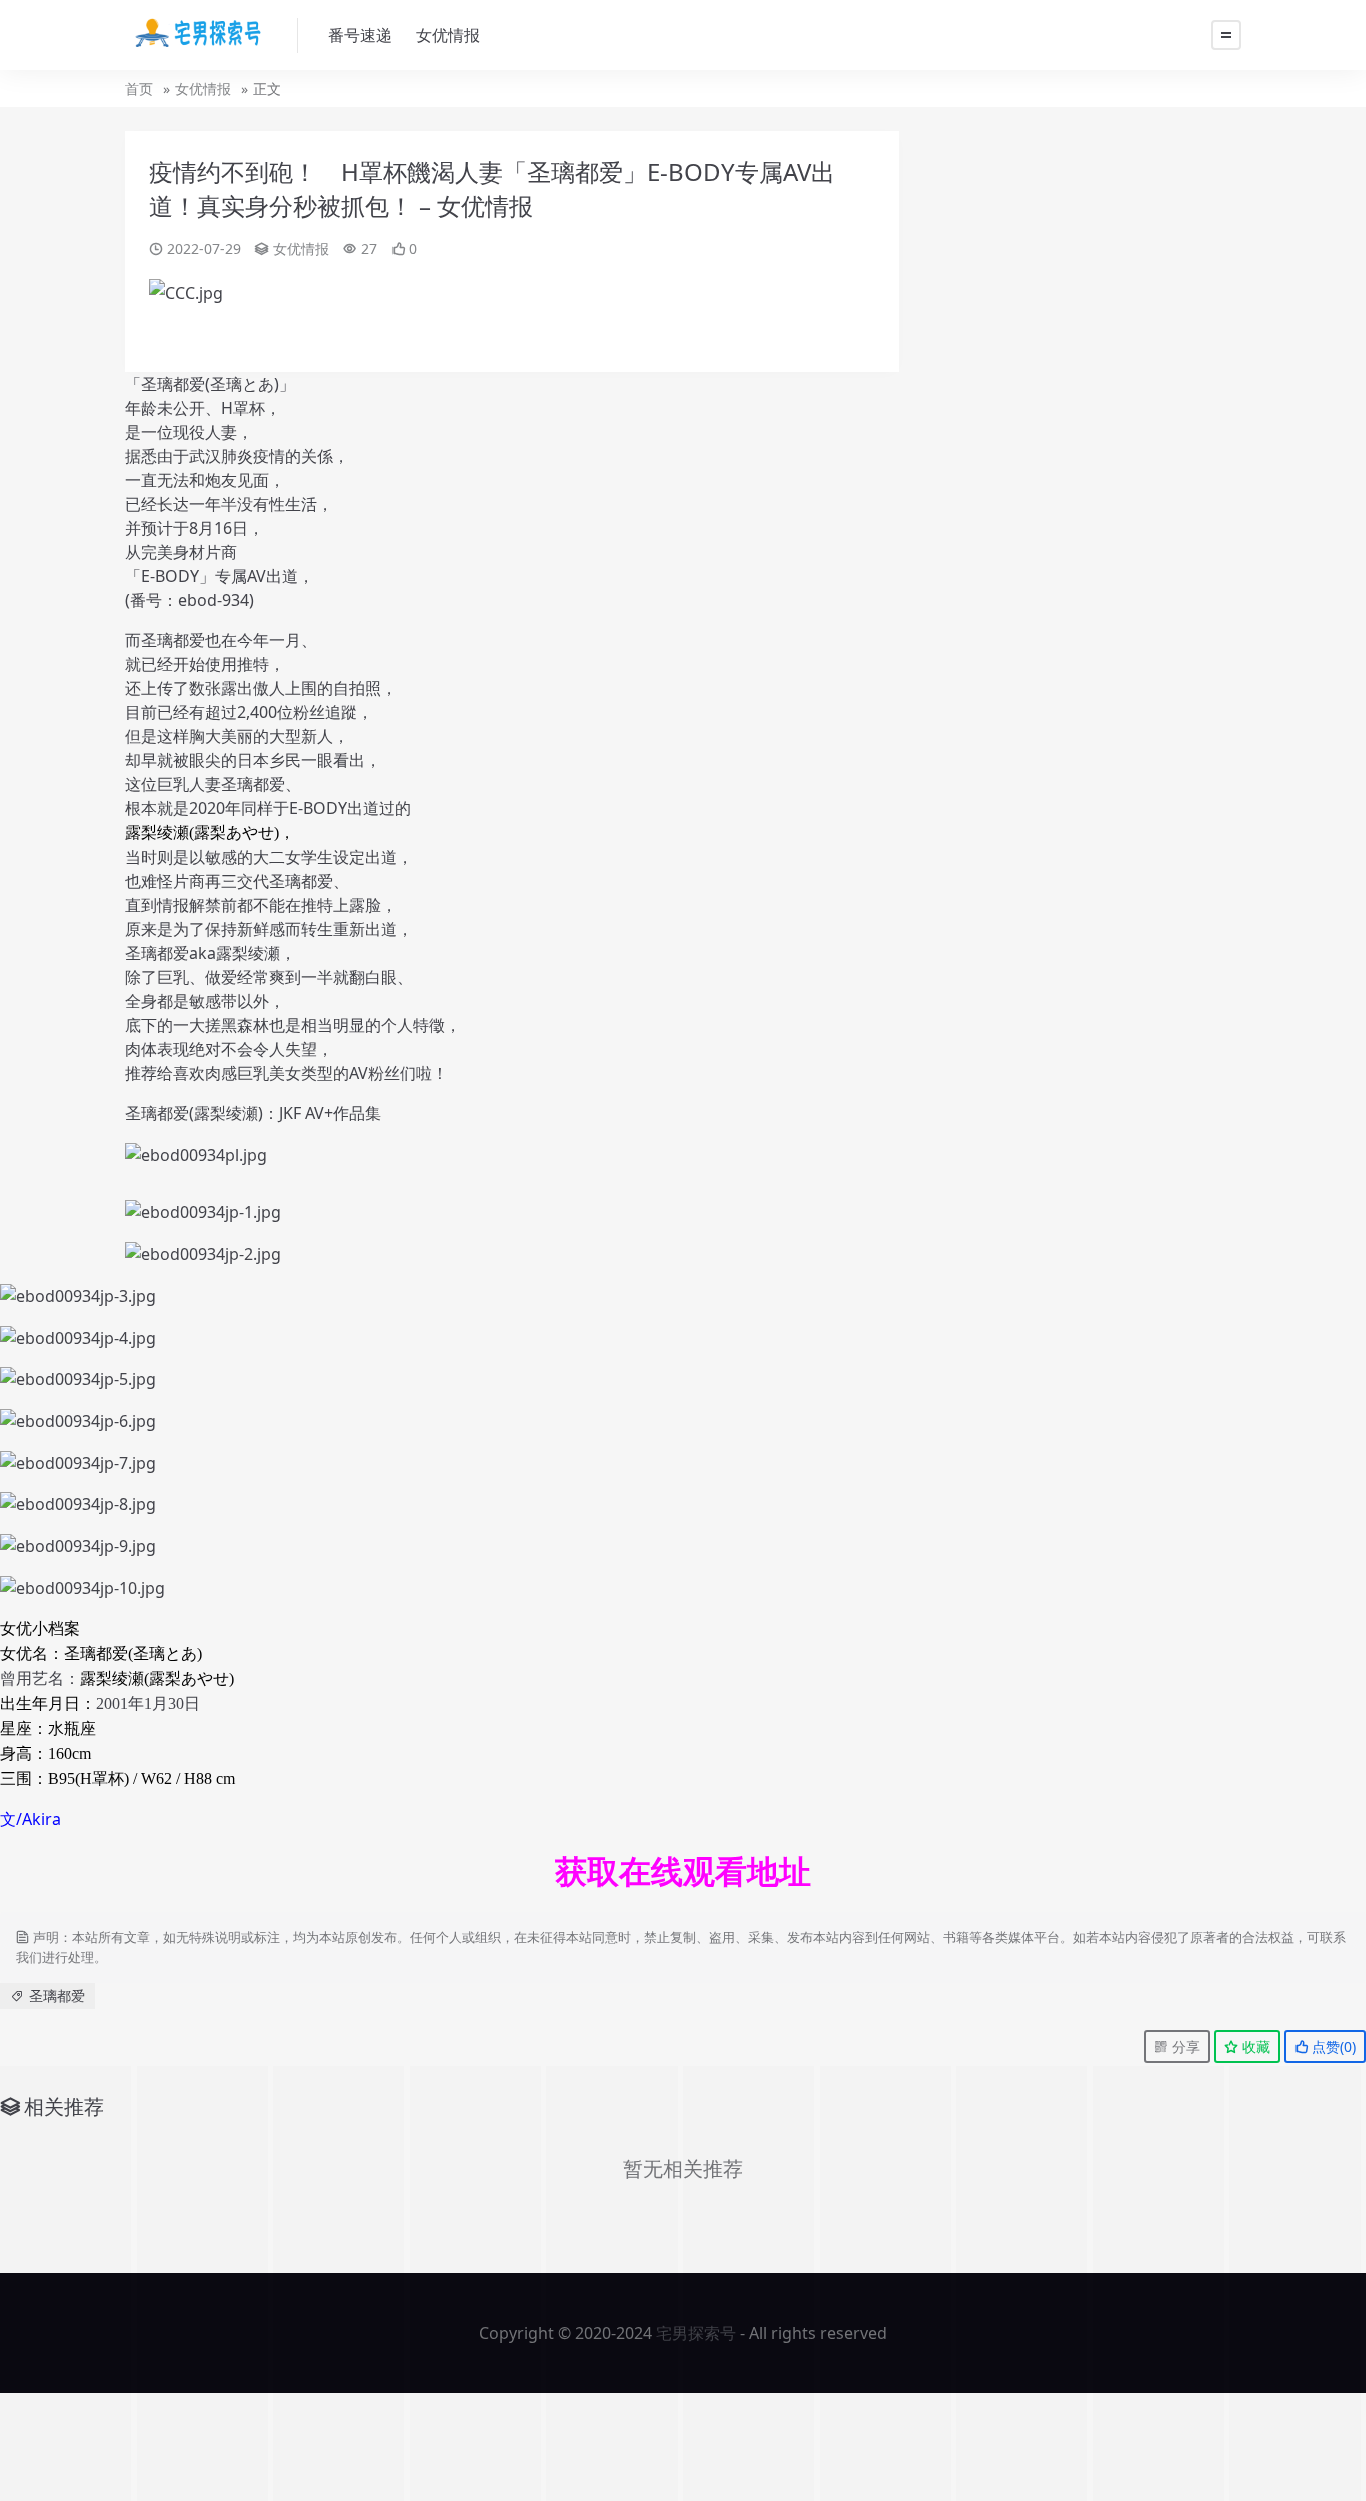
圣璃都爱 (57, 1995)
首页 (139, 88)
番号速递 (360, 35)
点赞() (1332, 2046)
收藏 (1254, 2046)
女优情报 (448, 35)
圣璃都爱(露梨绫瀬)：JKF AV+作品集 (253, 1113)
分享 (1184, 2046)
